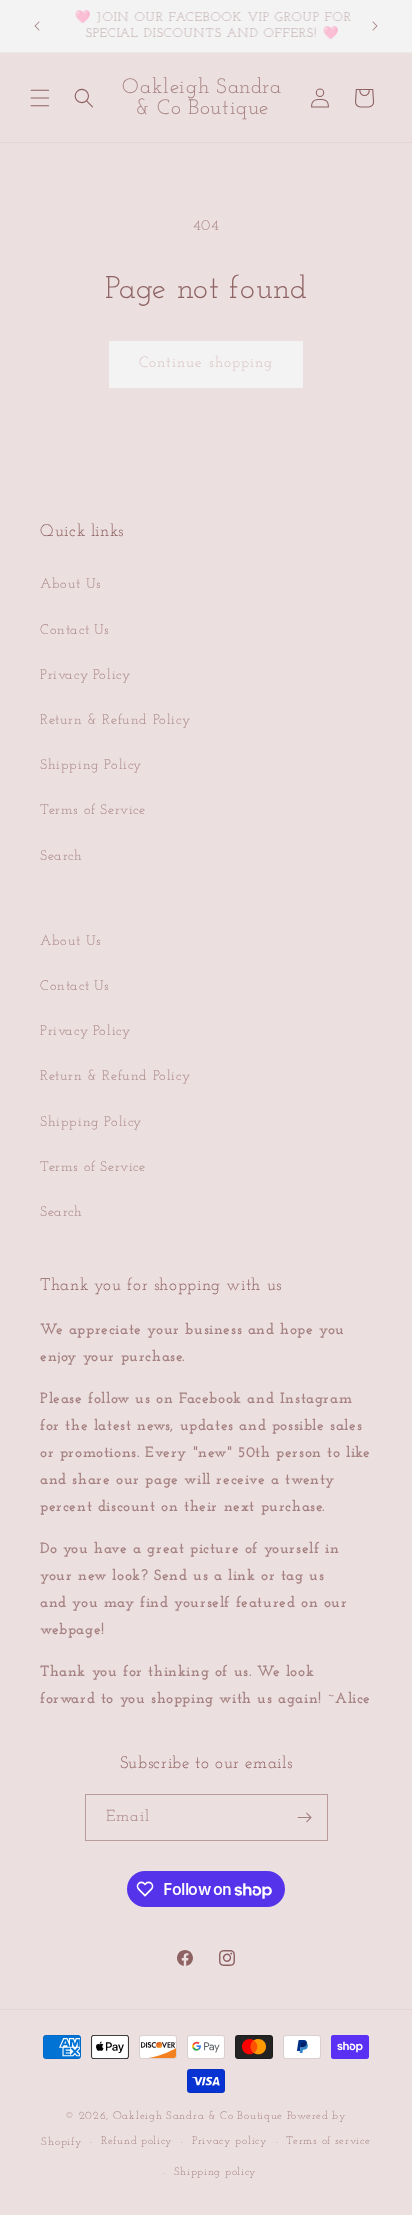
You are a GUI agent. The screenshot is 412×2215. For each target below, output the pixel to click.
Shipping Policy (91, 765)
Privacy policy (230, 2141)
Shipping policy (216, 2172)
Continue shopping (206, 363)
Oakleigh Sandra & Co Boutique (200, 2116)
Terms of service (328, 2141)
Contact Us (75, 630)
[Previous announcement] (37, 26)
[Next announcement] (375, 26)
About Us (71, 584)
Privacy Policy (85, 675)
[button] (40, 98)
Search (61, 856)
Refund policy (137, 2141)
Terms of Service (93, 810)
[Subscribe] (305, 1817)
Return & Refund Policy (115, 720)
